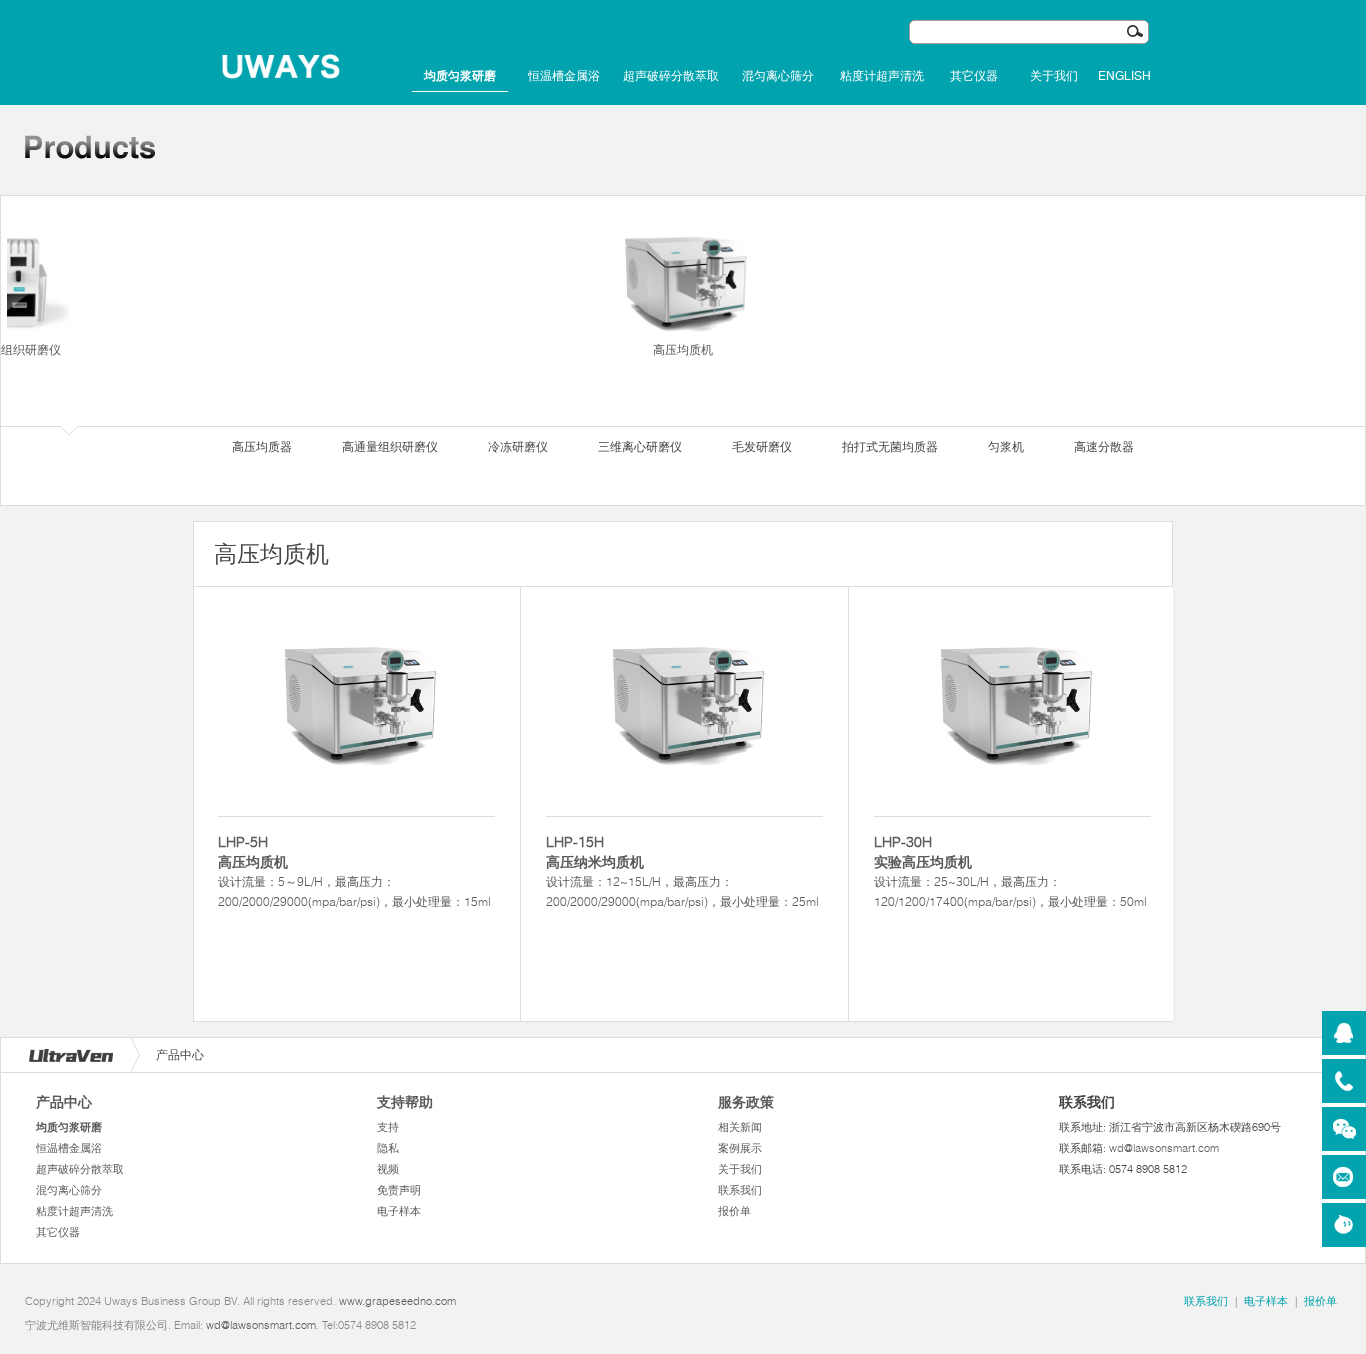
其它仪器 (974, 76)
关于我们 (1054, 76)
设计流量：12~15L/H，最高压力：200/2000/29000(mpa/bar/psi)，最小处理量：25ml (682, 871)
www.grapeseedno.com (397, 1301)
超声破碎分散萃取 (671, 76)
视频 (388, 1169)
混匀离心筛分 (778, 76)
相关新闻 (740, 1127)
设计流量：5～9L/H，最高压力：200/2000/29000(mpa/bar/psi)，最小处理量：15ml (354, 871)
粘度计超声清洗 (882, 76)
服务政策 (746, 1102)
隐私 (388, 1148)
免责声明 (399, 1190)
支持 (388, 1127)
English (1124, 76)
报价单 (734, 1211)
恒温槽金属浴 (564, 76)
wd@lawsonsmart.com (1164, 1148)
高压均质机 (683, 349)
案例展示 (740, 1148)
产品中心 (64, 1102)
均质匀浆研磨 (460, 76)
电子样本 (399, 1211)
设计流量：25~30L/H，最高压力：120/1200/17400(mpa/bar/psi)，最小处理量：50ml (1010, 871)
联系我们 (740, 1190)
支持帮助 (405, 1102)
